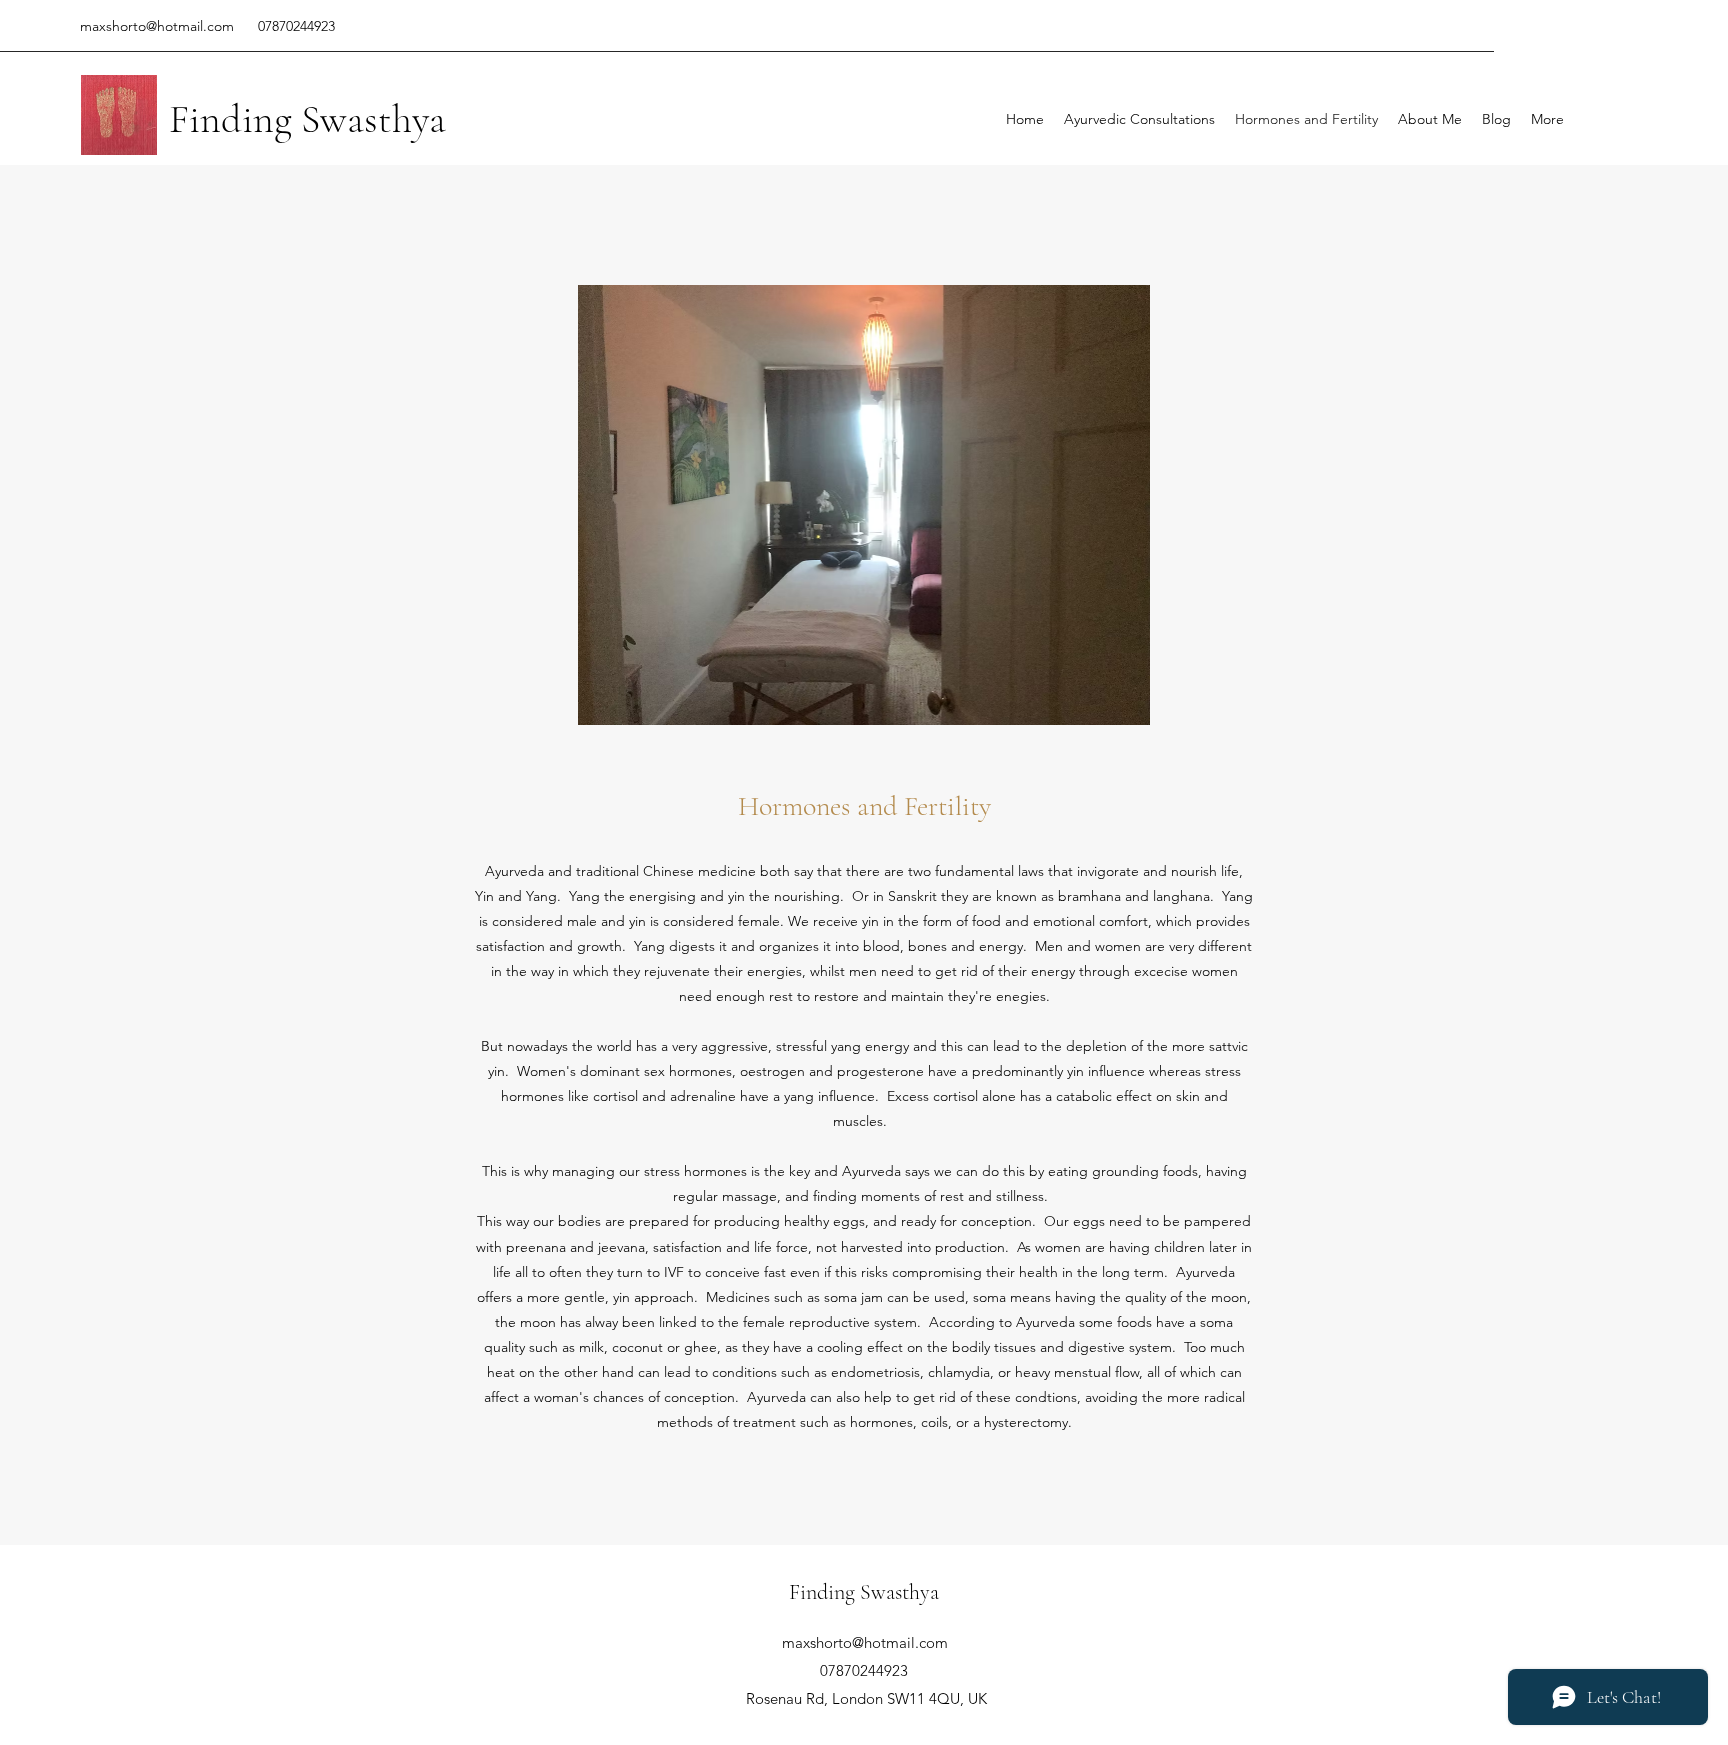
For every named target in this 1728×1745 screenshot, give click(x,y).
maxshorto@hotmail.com (157, 26)
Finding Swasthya (307, 119)
